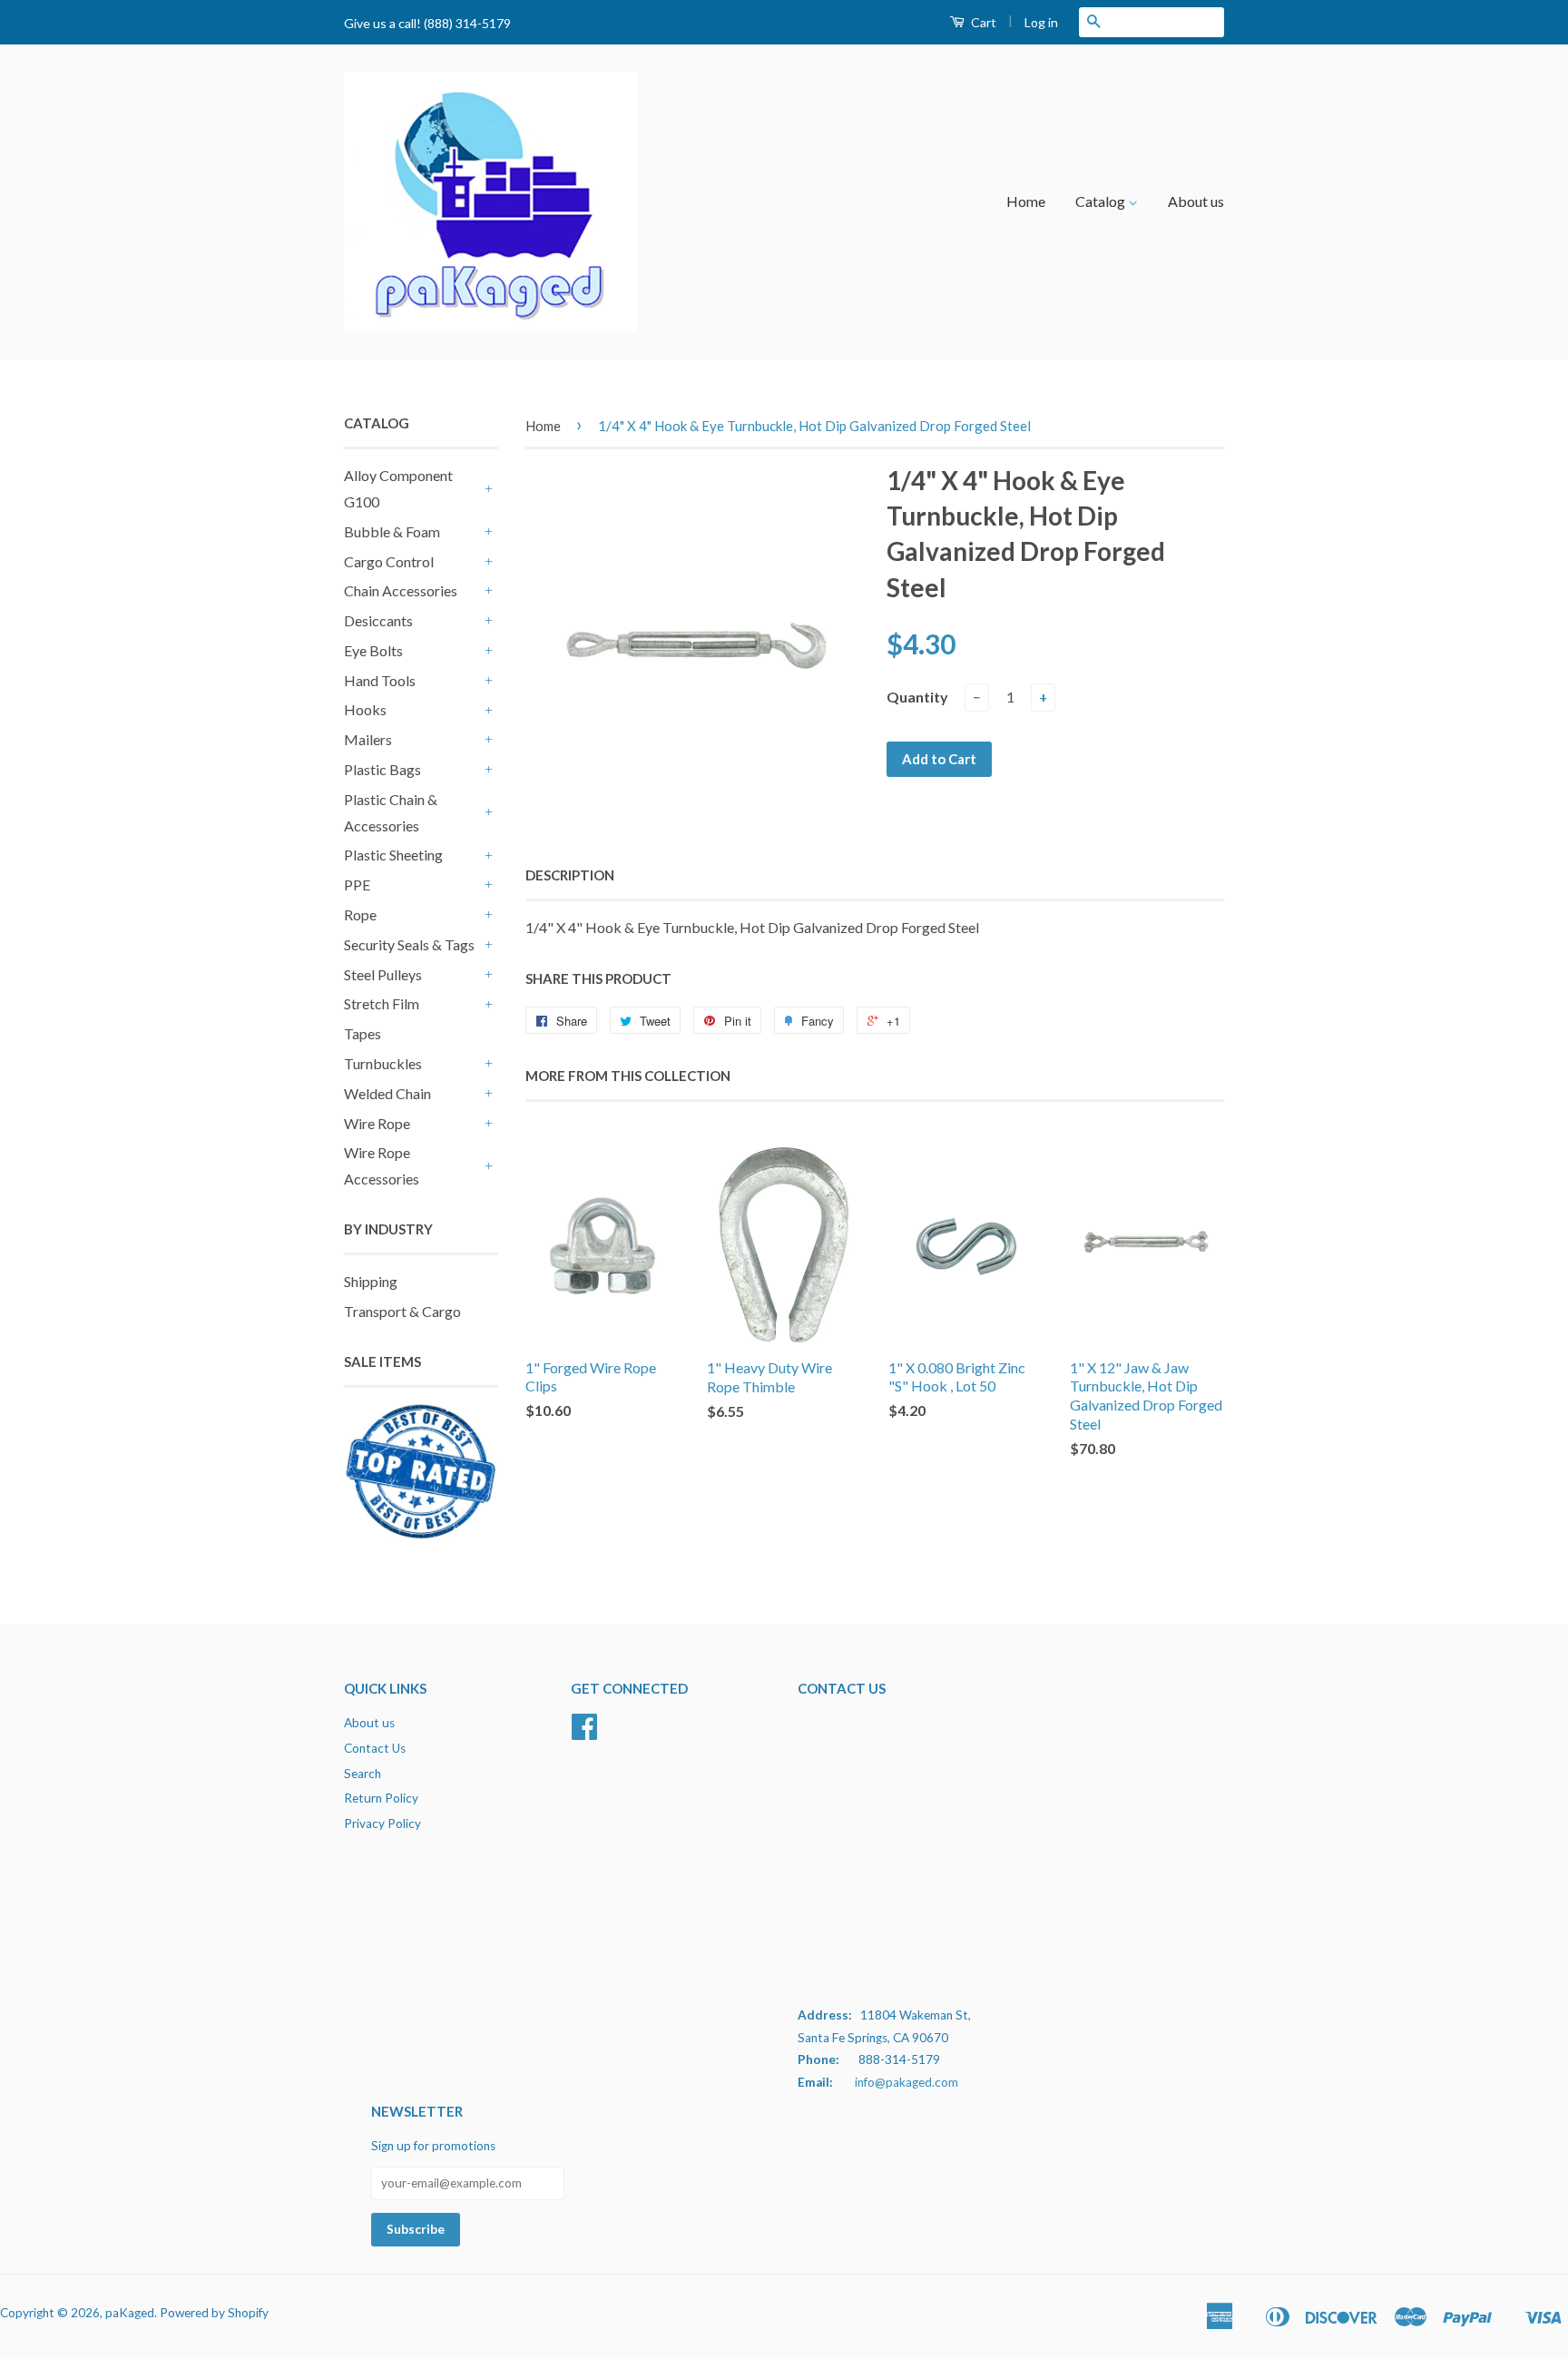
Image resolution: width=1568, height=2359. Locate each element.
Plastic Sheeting (393, 855)
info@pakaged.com (906, 2082)
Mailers (368, 739)
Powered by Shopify (214, 2313)
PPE (357, 885)
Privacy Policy (382, 1823)
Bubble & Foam (392, 531)
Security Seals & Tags (409, 944)
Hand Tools (380, 680)
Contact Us (375, 1748)
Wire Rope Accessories (382, 1165)
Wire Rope (377, 1123)
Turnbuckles (383, 1063)
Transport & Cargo (402, 1311)
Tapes (363, 1033)
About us (1196, 201)
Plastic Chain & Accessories (391, 812)
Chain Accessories (401, 590)
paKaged (130, 2313)
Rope (360, 914)
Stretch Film (382, 1003)
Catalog (1102, 201)
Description (570, 875)
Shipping (371, 1281)
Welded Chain (387, 1093)
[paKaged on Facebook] (584, 1733)
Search (363, 1774)
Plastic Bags (382, 769)
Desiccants (378, 620)
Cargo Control (389, 561)
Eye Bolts (373, 650)
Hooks (365, 709)
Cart (982, 22)
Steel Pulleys (383, 974)
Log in (1041, 22)
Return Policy (381, 1798)
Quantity (917, 697)
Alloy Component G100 (398, 488)
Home (1026, 201)
